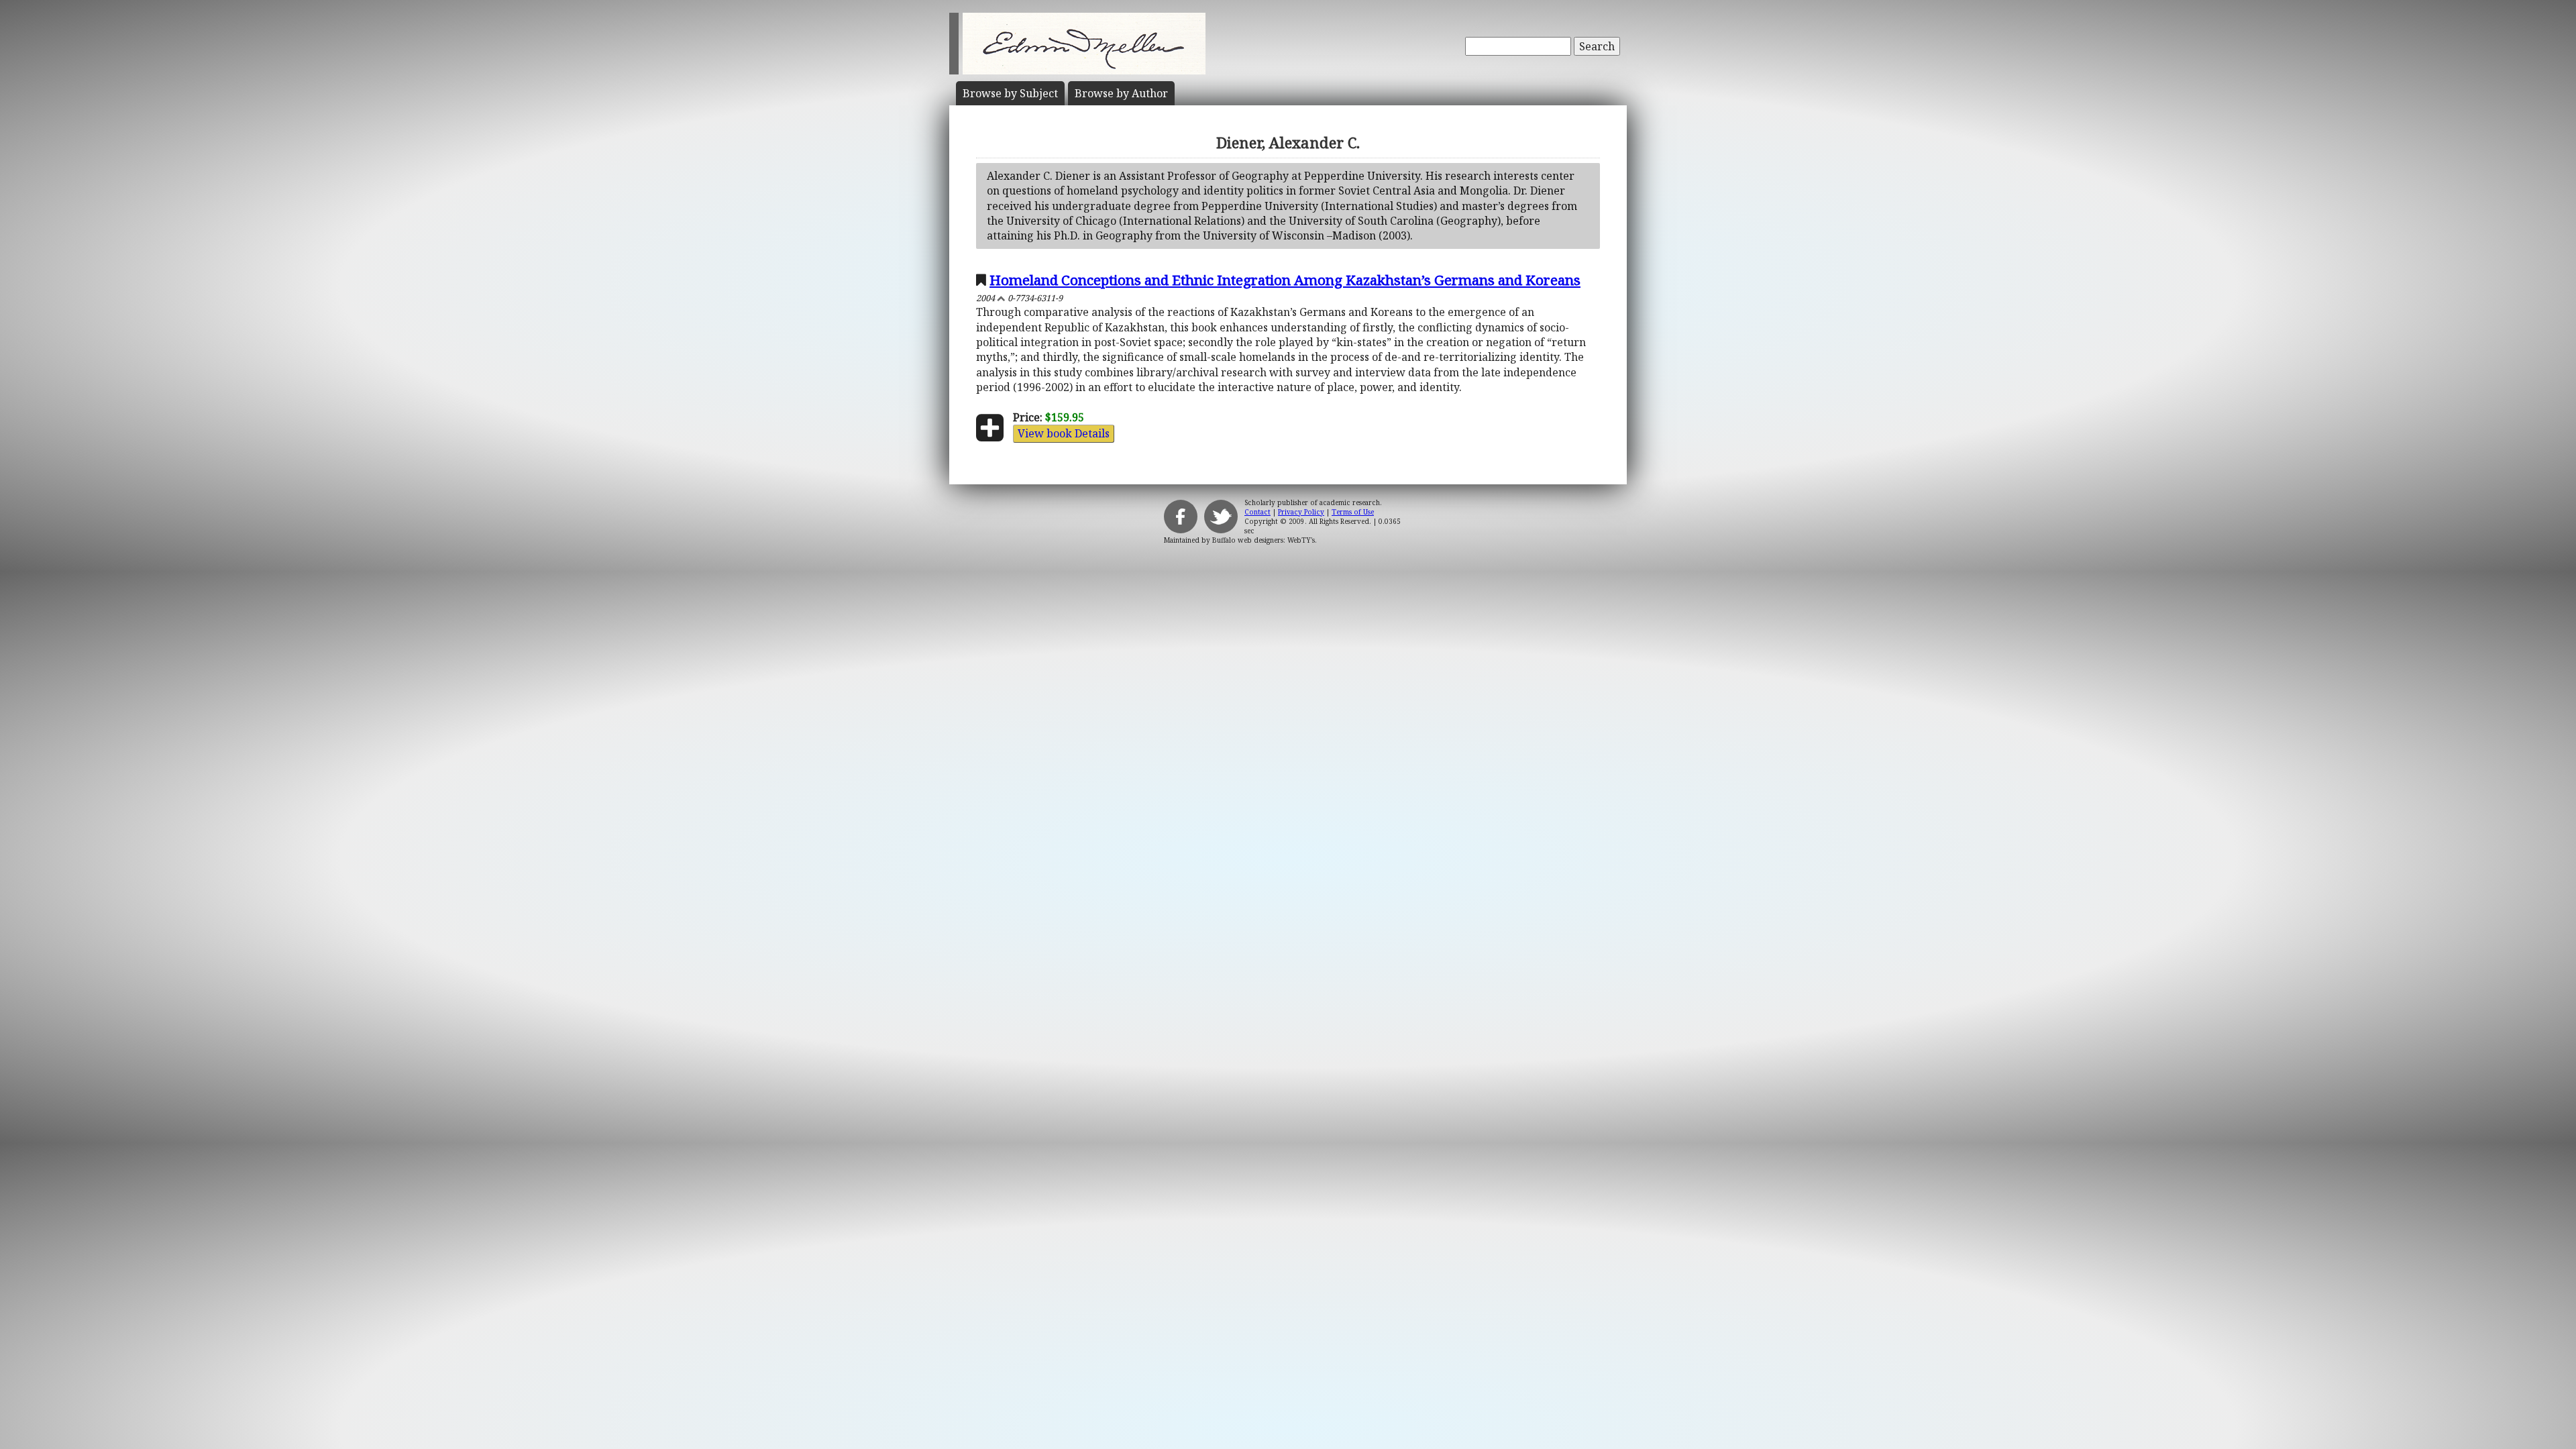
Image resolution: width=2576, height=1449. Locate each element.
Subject (1010, 93)
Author (1121, 93)
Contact (1257, 512)
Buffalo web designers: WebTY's (1264, 540)
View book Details (1064, 433)
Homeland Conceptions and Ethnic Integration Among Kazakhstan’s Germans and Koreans (1285, 280)
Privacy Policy (1301, 512)
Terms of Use (1353, 512)
